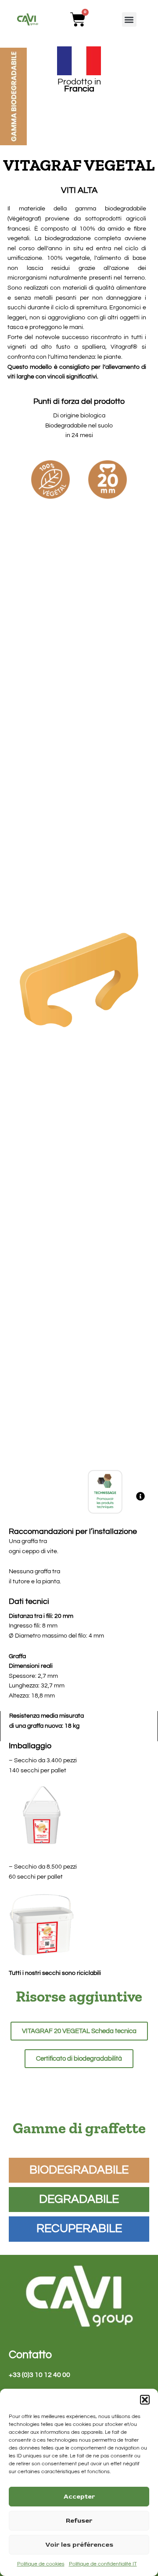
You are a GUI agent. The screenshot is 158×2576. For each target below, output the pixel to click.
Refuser (79, 2521)
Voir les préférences (79, 2545)
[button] (145, 2400)
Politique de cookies (41, 2564)
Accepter (79, 2497)
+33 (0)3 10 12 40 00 (39, 2375)
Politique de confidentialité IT (103, 2564)
